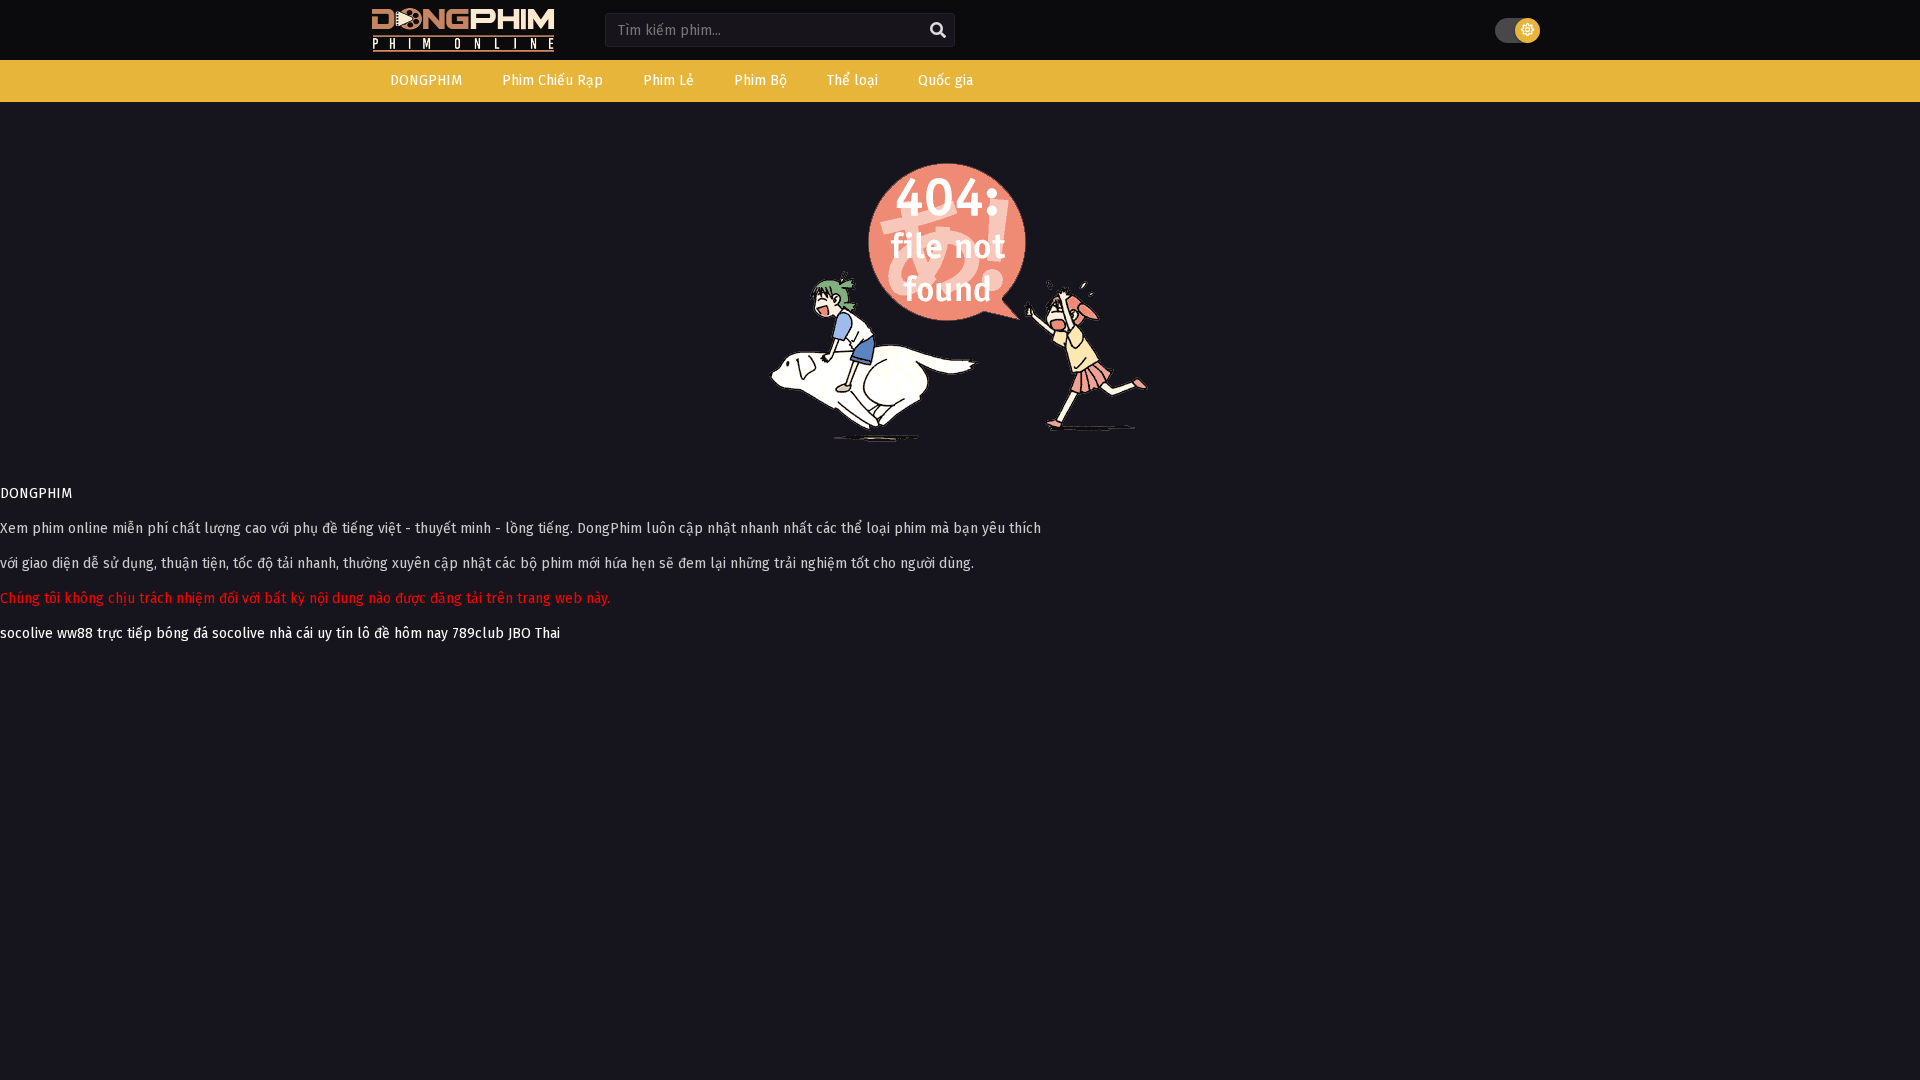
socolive (26, 633)
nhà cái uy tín (311, 633)
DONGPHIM (36, 493)
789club (478, 633)
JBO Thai (534, 633)
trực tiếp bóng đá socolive (181, 633)
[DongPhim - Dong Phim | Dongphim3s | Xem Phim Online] (463, 45)
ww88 (75, 633)
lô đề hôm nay (402, 633)
